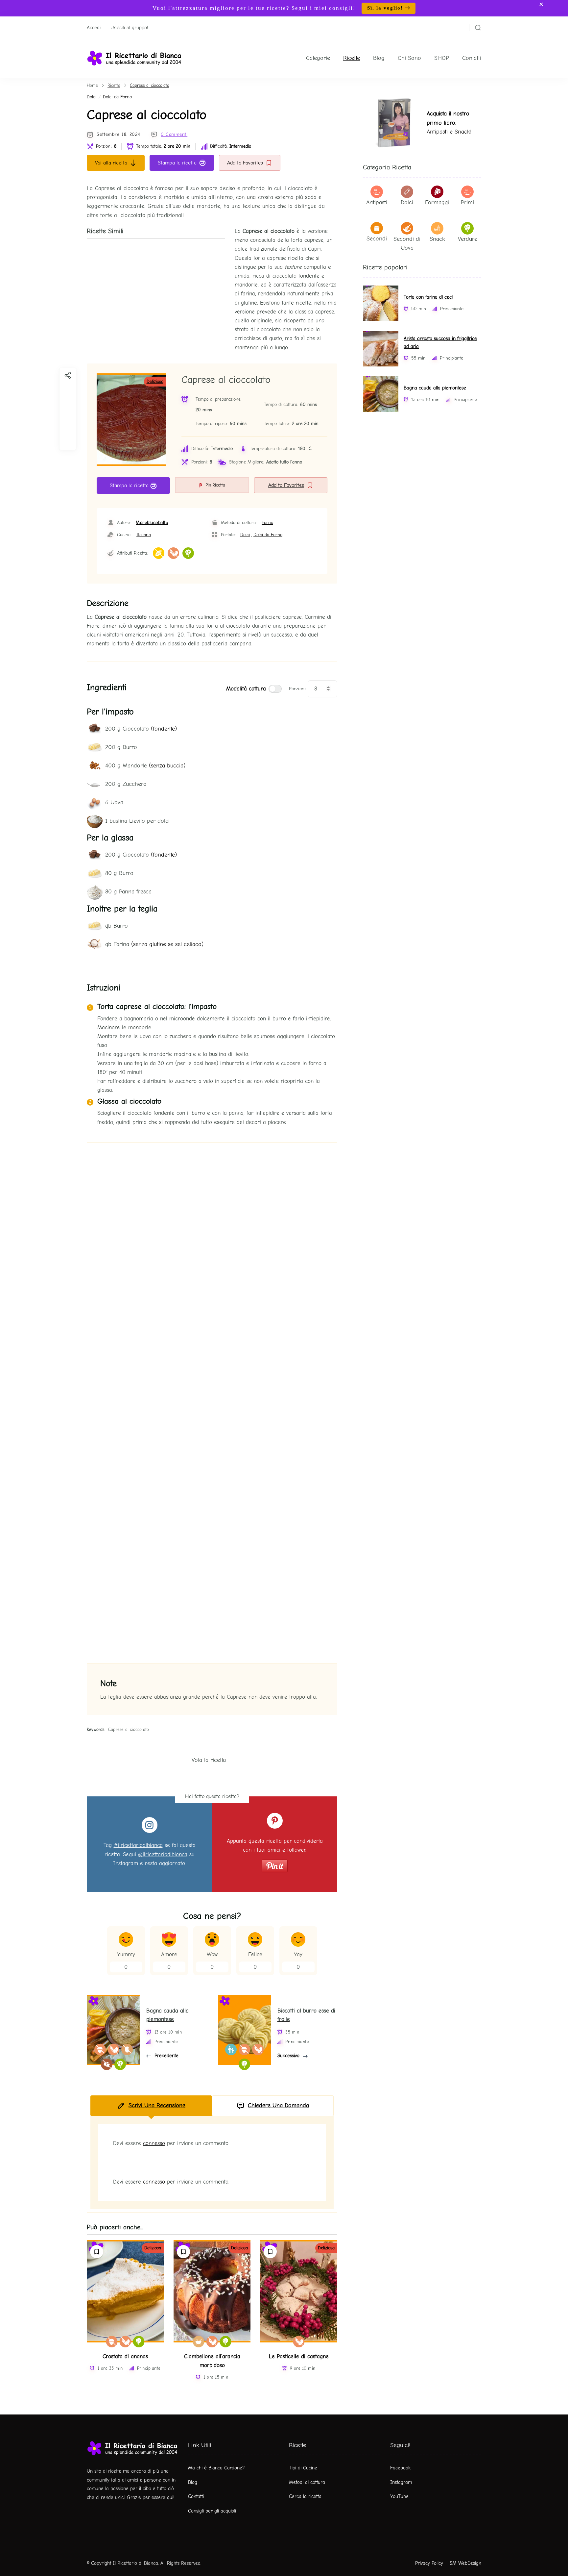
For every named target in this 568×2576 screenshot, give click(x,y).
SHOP (442, 58)
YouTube (399, 2496)
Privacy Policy (429, 2563)
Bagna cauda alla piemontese (435, 388)
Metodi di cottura (307, 2482)
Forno (267, 523)
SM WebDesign (465, 2563)
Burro (121, 747)
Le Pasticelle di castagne (299, 2356)
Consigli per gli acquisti (212, 2511)
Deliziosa (155, 381)
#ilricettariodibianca (138, 1845)
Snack (437, 239)
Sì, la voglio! (385, 8)
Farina (154, 944)
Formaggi (437, 202)
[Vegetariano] (188, 553)
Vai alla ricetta (111, 163)
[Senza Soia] (173, 553)
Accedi (94, 28)
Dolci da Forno (117, 97)
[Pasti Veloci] (199, 2342)
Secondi (377, 239)
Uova (114, 802)
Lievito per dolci (137, 821)
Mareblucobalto (152, 523)
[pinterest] (68, 439)
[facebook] (68, 389)
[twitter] (68, 406)
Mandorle (145, 766)
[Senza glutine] (159, 553)
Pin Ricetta (215, 485)
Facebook (400, 2468)
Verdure (468, 239)
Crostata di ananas (125, 2356)
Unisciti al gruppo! (129, 28)
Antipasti (377, 202)
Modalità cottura (246, 689)
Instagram (401, 2482)
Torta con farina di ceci (428, 297)
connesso (154, 2143)
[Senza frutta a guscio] (112, 2342)
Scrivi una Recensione (157, 2105)
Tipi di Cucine (303, 2468)
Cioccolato (141, 729)
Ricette (352, 58)
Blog (379, 58)
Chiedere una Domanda (278, 2105)
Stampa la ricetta (177, 163)
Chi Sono (409, 58)
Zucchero (126, 784)
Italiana (144, 535)
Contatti (472, 58)
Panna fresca (128, 892)
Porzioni (297, 689)
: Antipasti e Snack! (449, 123)
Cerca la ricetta (305, 2496)
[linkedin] (68, 422)
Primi (467, 202)
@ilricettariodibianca (163, 1854)
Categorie (318, 58)
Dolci (92, 97)
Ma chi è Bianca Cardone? (216, 2468)
